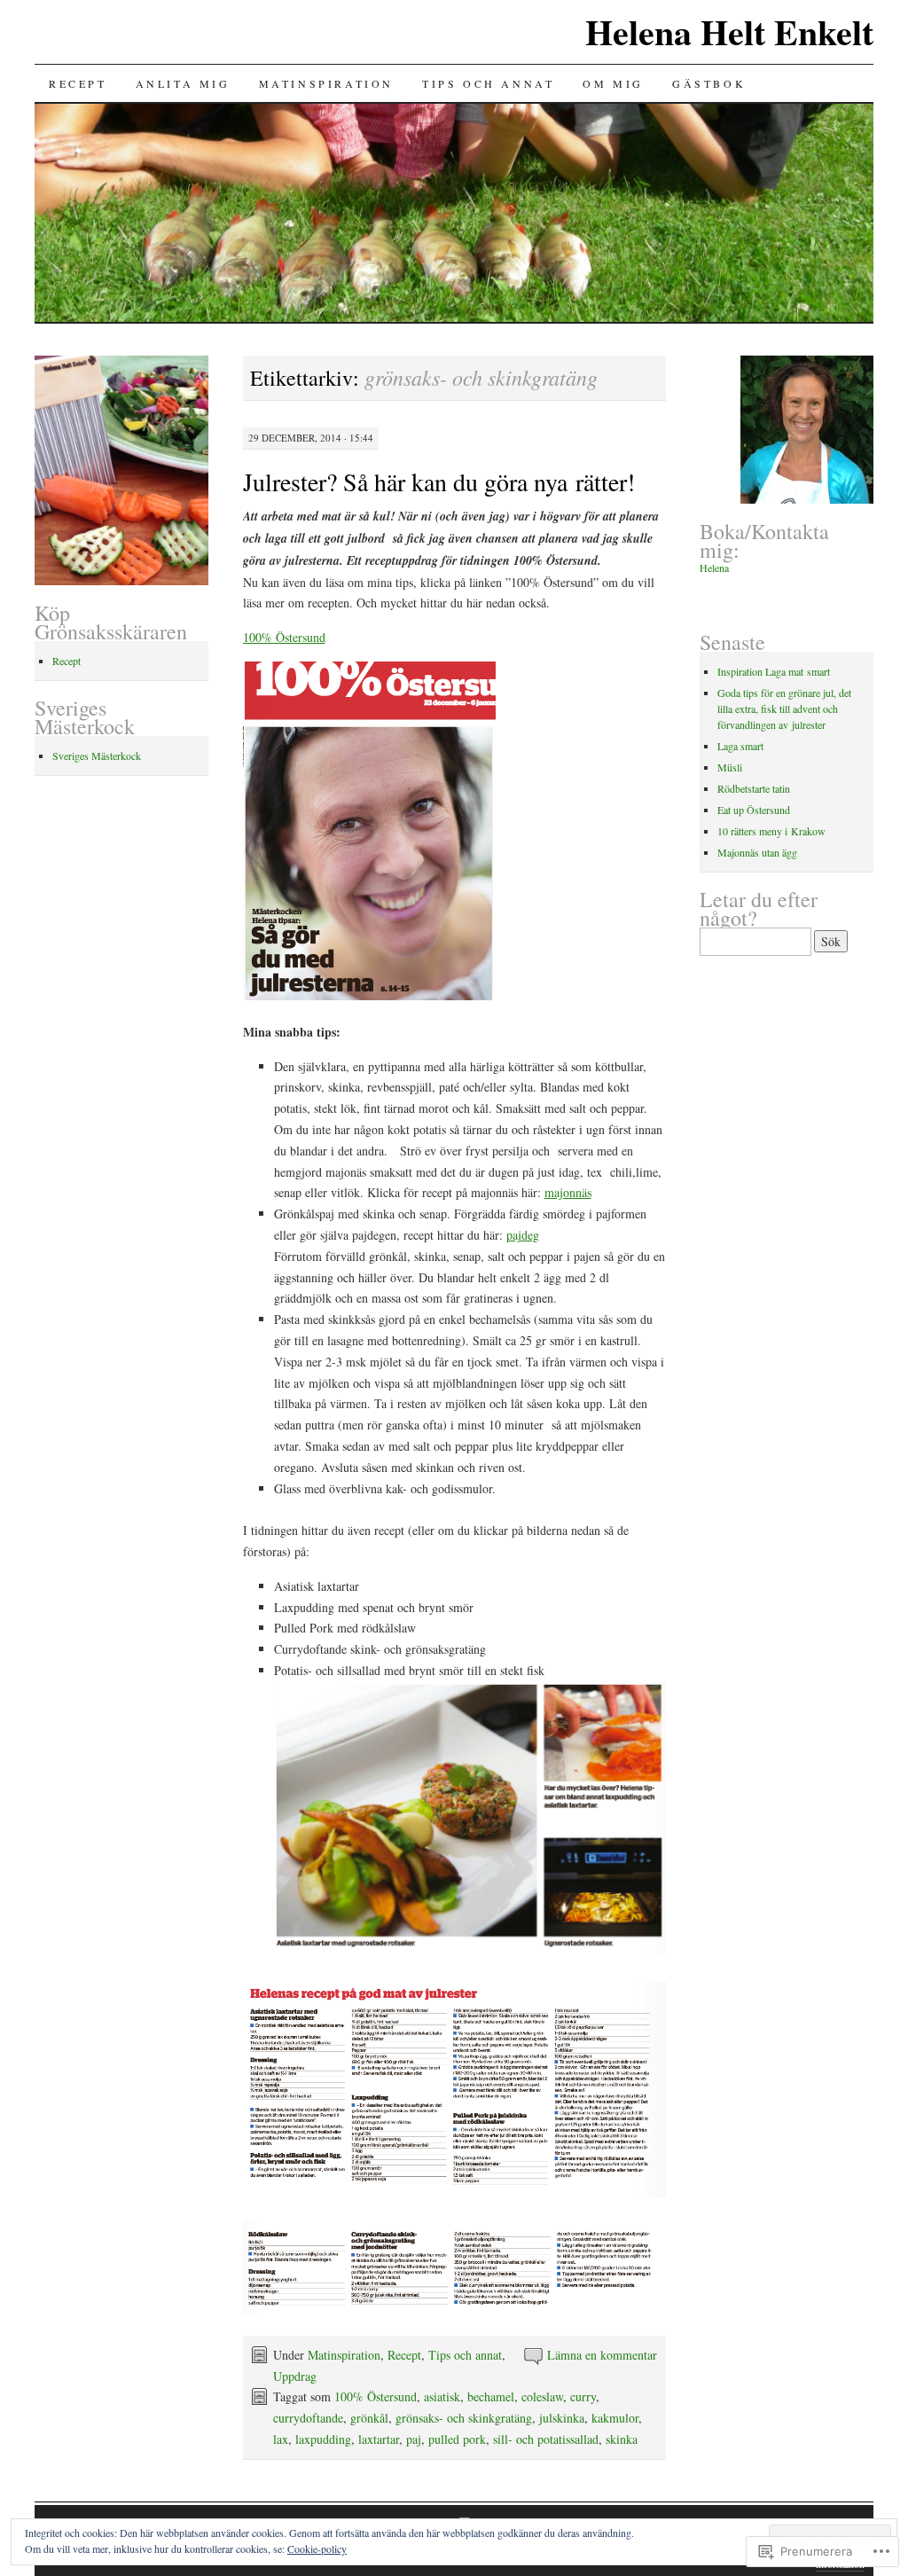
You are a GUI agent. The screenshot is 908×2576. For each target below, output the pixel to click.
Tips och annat (488, 83)
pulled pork (457, 2439)
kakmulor (615, 2418)
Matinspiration (326, 83)
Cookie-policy (317, 2549)
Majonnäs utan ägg (757, 852)
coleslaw (542, 2396)
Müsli (730, 767)
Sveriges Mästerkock (97, 756)
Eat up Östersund (754, 810)
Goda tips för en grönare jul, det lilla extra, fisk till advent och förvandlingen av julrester (784, 709)
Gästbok (709, 83)
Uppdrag (295, 2376)
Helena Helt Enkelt (729, 31)
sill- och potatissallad (546, 2439)
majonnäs (568, 1192)
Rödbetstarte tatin (754, 788)
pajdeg (523, 1235)
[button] (470, 1818)
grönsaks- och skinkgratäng (464, 2418)
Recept (78, 83)
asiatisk (442, 2396)
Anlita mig (183, 83)
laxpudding (323, 2439)
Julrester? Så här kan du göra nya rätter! (439, 482)
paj (414, 2439)
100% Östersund (284, 637)
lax (281, 2439)
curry (583, 2396)
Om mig (613, 83)
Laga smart (740, 746)
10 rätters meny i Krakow (771, 831)
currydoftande (308, 2418)
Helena (714, 568)
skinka (622, 2439)
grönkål (369, 2418)
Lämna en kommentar (602, 2355)
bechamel (491, 2396)
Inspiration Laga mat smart (774, 671)
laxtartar (379, 2439)
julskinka (562, 2418)
